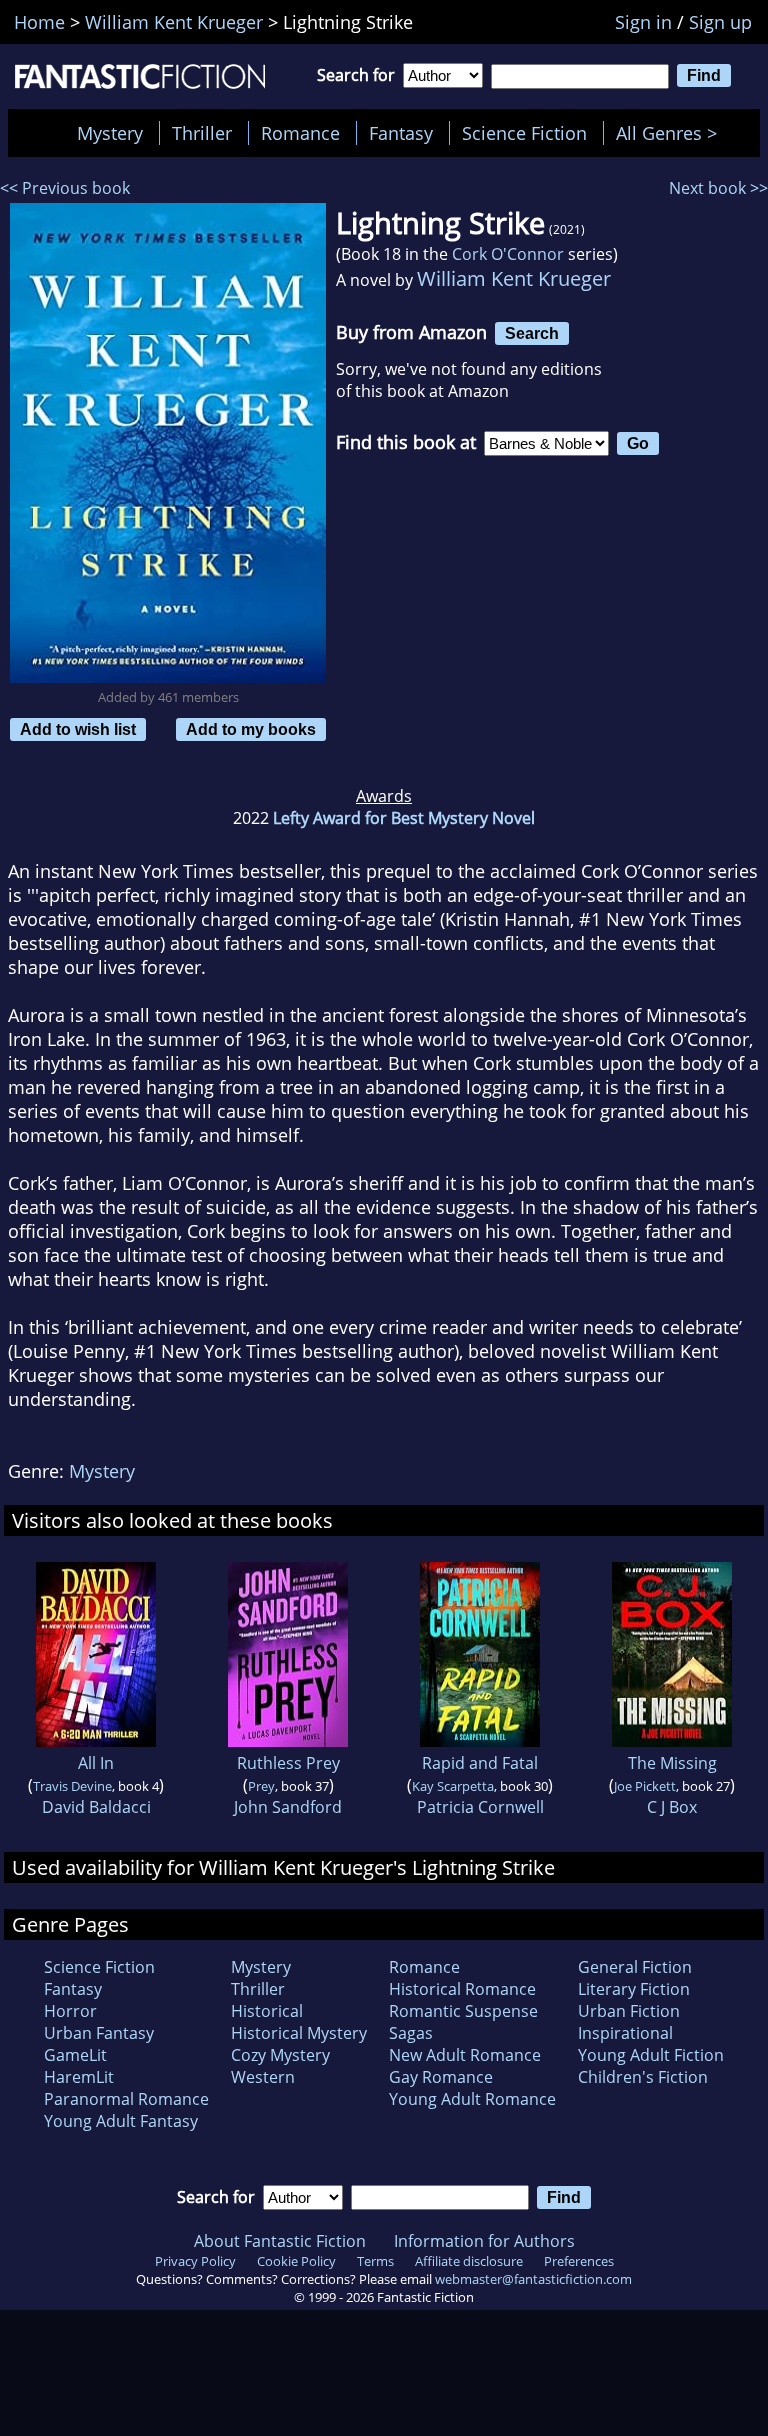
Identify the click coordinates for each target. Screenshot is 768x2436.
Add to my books (251, 729)
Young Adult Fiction (651, 2055)
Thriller (202, 133)
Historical (267, 2011)
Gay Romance (441, 2077)
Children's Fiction (643, 2077)
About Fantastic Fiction (280, 2241)
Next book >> (718, 188)
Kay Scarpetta (453, 1786)
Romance (300, 133)
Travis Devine (72, 1786)
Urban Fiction (629, 2011)
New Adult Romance (465, 2055)
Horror (70, 2011)
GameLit (75, 2055)
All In (96, 1763)
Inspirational (625, 2033)
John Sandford (288, 1807)
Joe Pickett (645, 1786)
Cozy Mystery (280, 2055)
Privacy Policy (195, 2261)
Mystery (110, 133)
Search (532, 333)
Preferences (579, 2261)
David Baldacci (96, 1807)
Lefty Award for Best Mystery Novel (404, 818)
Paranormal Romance (126, 2099)
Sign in (643, 22)
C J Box (672, 1807)
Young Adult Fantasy (121, 2121)
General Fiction (635, 1967)
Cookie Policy (296, 2261)
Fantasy (401, 133)
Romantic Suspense (463, 2011)
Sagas (411, 2033)
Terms (375, 2261)
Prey (261, 1786)
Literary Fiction (634, 1989)
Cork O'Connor (508, 254)
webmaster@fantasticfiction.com (533, 2279)
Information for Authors (484, 2241)
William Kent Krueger (514, 278)
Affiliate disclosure (469, 2261)
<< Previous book (65, 188)
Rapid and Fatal (480, 1763)
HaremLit (79, 2077)
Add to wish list (78, 729)
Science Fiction (524, 133)
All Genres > (671, 133)
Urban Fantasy (99, 2033)
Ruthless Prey (288, 1763)
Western (263, 2077)
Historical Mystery (299, 2033)
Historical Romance (462, 1989)
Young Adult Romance (472, 2099)
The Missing (672, 1763)
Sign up (720, 22)
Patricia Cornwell (480, 1807)
